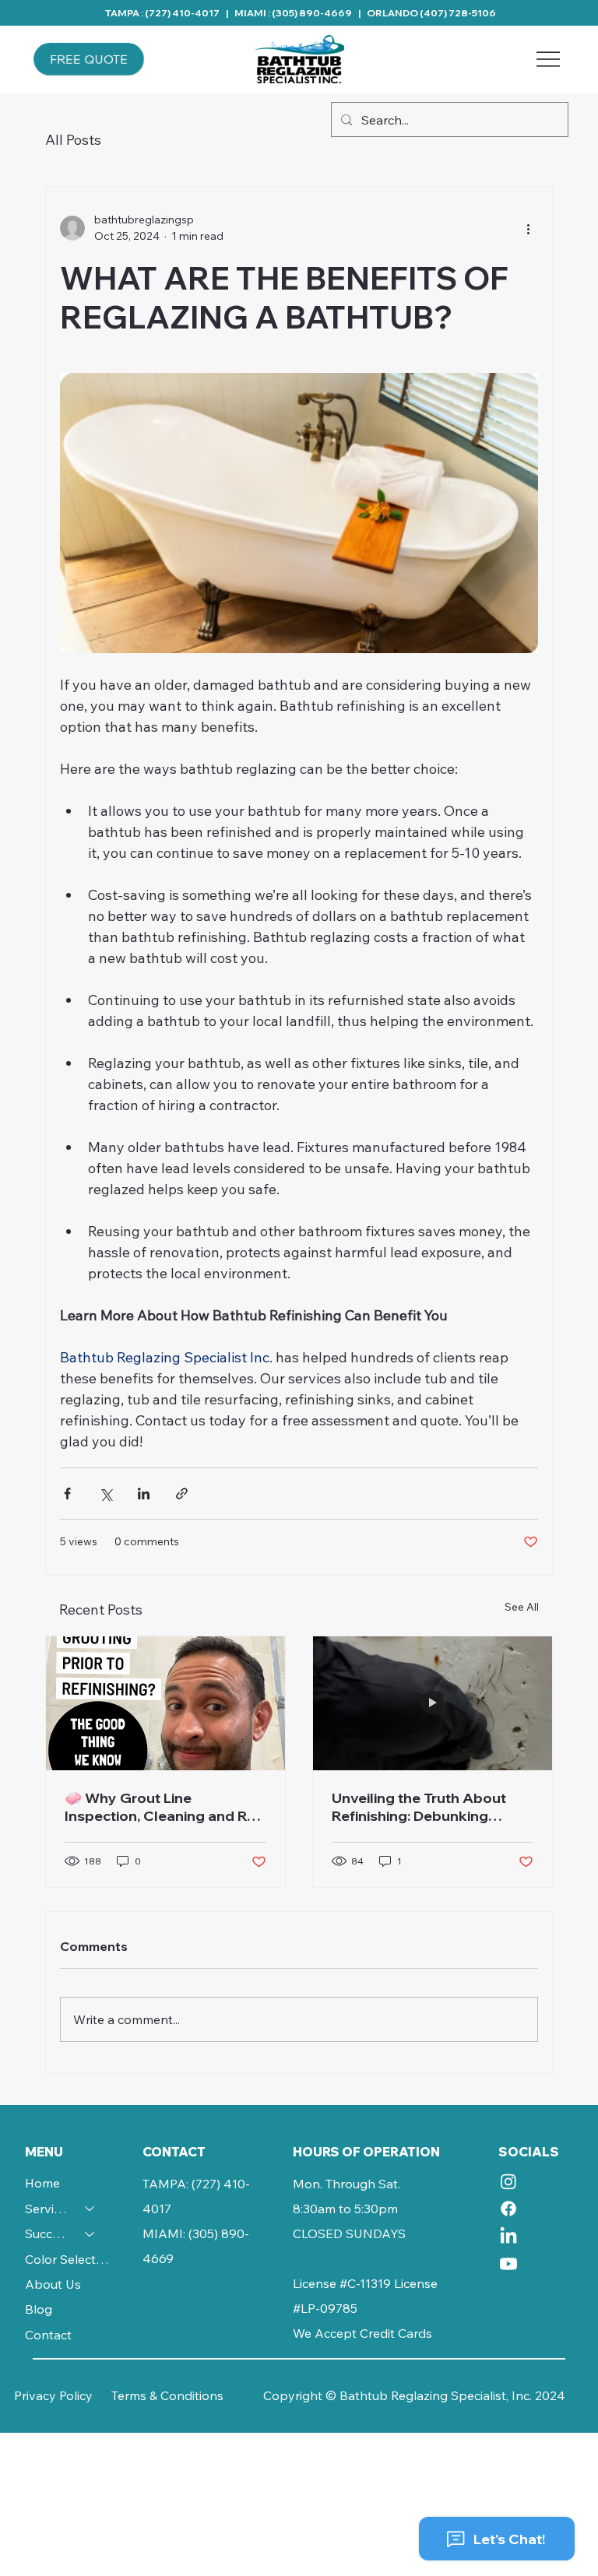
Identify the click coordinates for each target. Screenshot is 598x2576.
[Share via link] (182, 1494)
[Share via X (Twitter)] (106, 1494)
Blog (39, 2309)
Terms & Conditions (167, 2395)
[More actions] (529, 228)
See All (522, 1607)
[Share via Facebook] (67, 1494)
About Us (53, 2284)
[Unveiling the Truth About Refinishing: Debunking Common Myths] (433, 1703)
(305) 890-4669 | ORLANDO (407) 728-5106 (384, 13)
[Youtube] (508, 2264)
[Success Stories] (90, 2233)
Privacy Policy (53, 2395)
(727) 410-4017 (182, 13)
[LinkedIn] (508, 2237)
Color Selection (67, 2259)
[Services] (90, 2209)
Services (48, 2209)
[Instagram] (508, 2181)
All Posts (73, 140)
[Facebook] (508, 2209)
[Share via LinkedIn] (144, 1494)
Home (42, 2183)
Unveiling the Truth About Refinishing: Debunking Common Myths (419, 1807)
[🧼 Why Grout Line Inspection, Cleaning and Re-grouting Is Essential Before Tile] (165, 1703)
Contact (48, 2335)
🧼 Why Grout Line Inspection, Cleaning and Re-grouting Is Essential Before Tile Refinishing (163, 1807)
